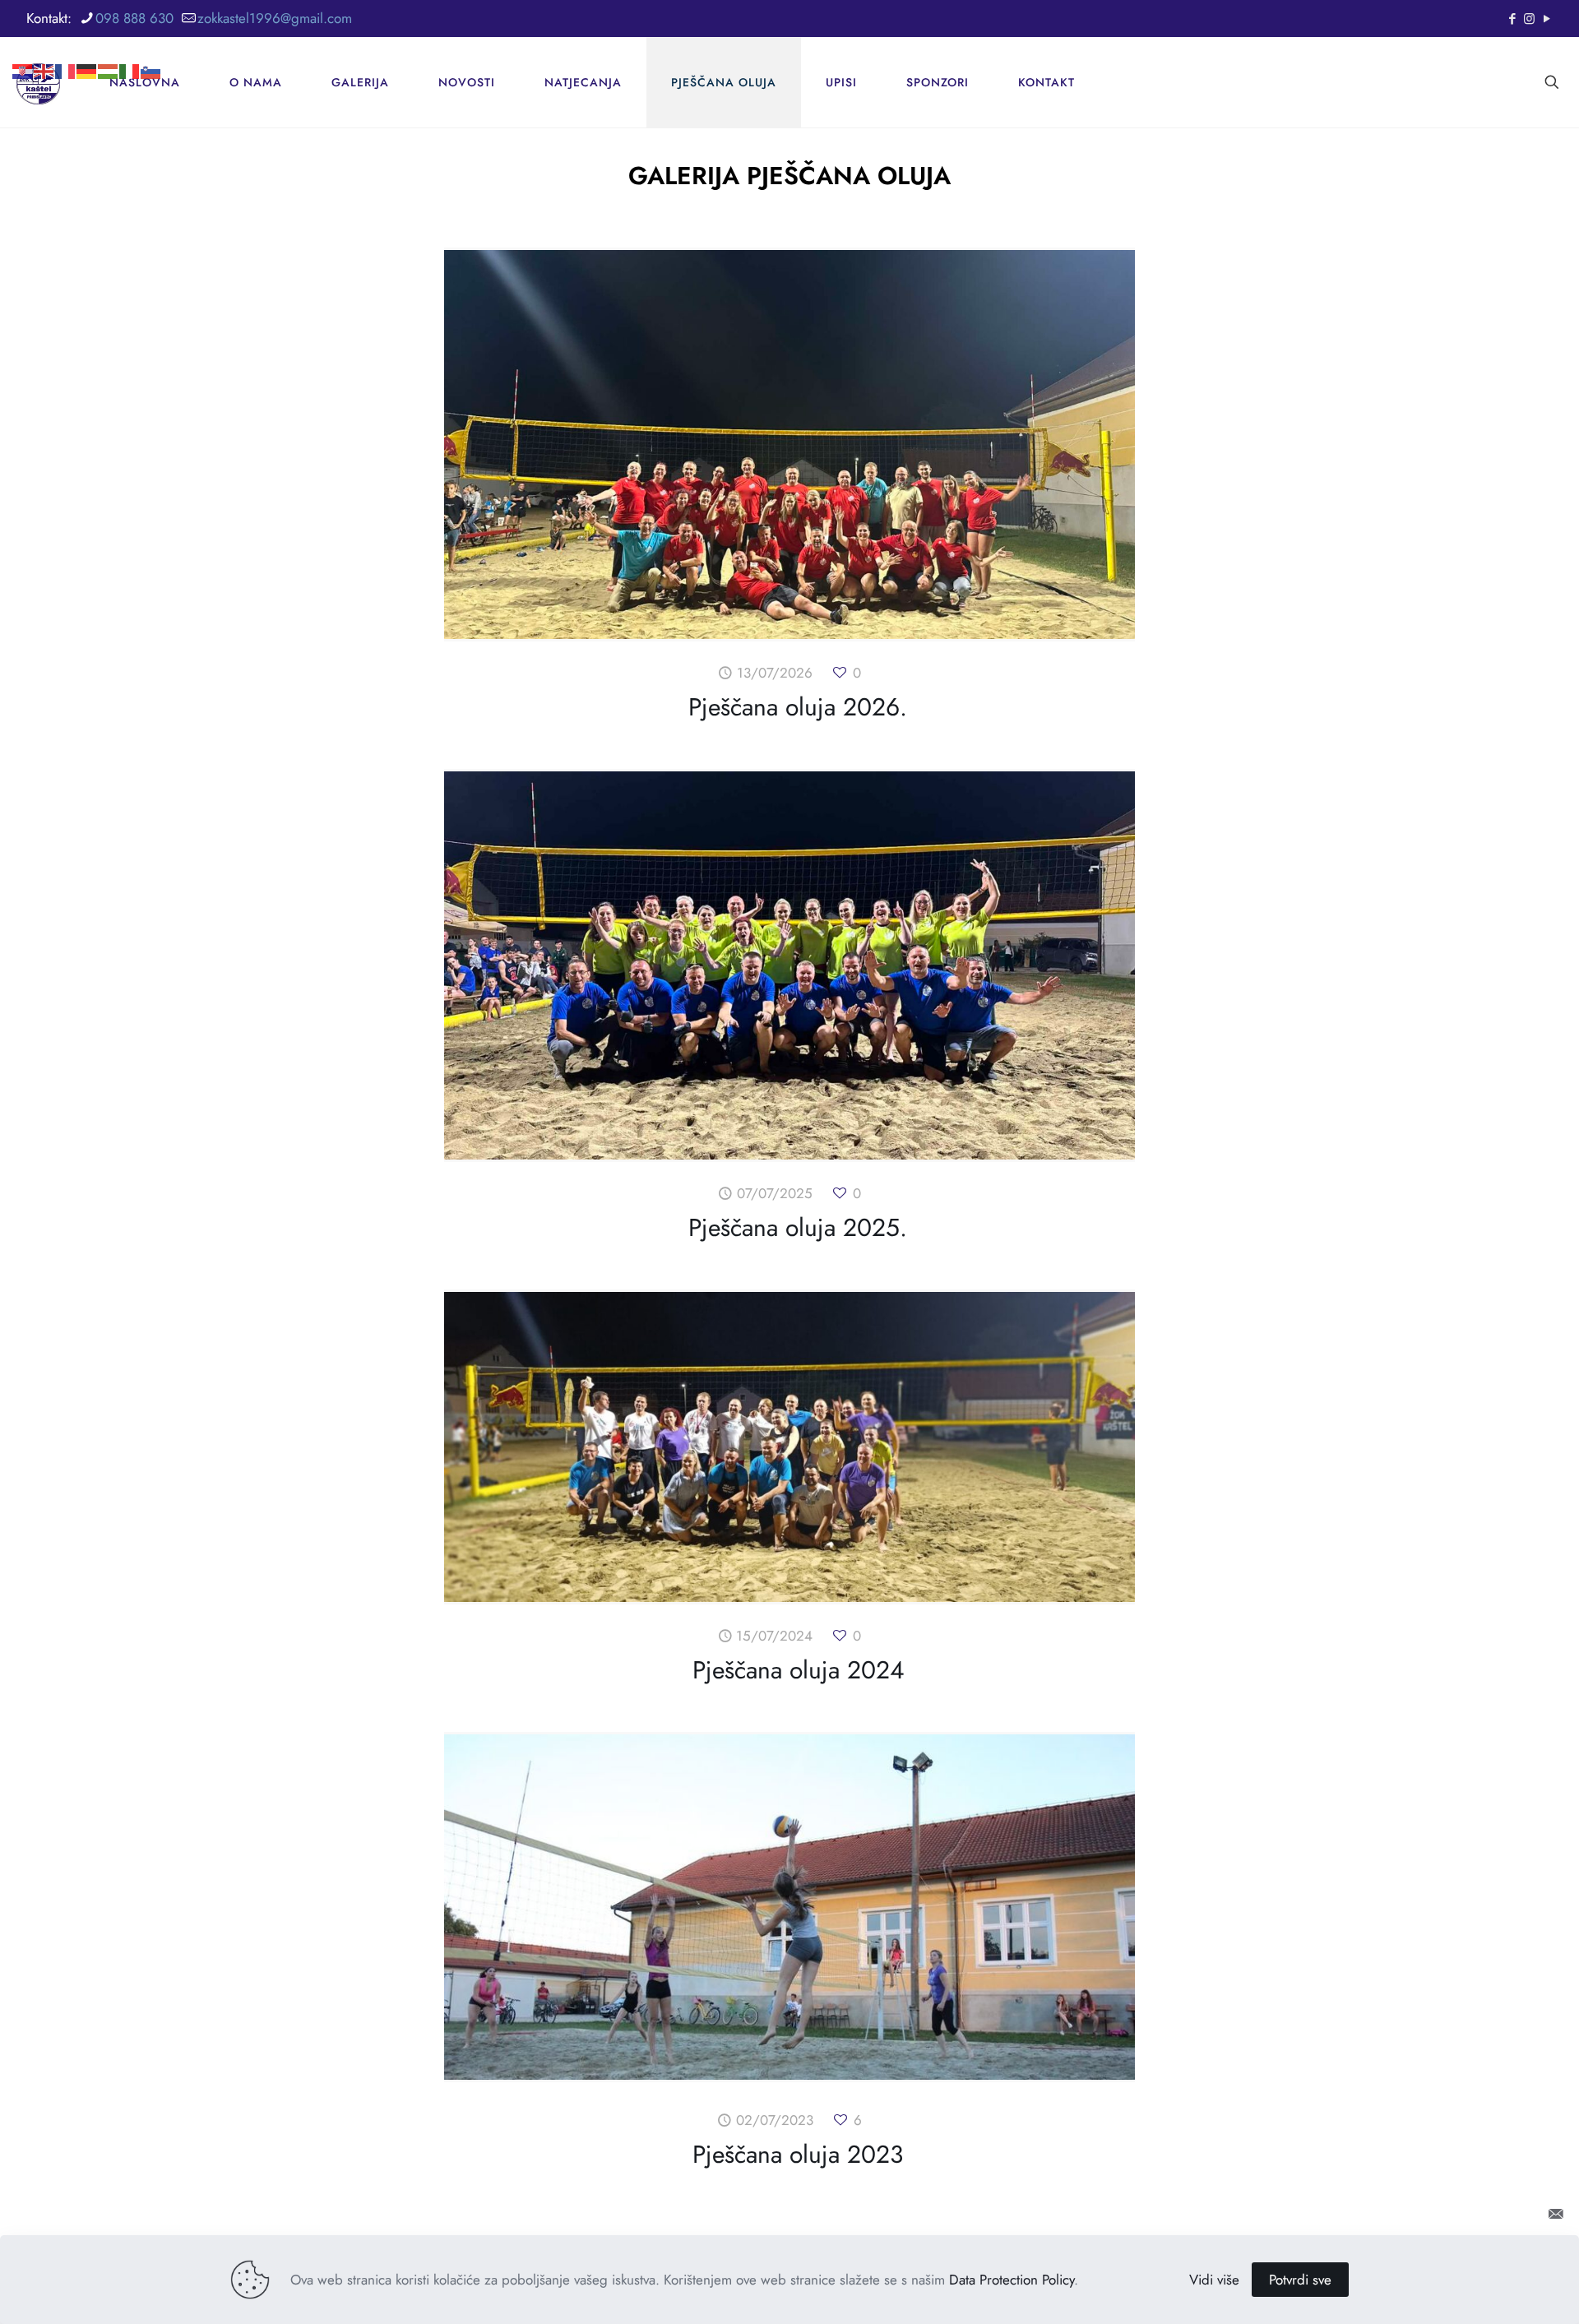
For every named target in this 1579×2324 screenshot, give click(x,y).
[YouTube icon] (1547, 19)
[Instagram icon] (1529, 19)
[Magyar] (109, 45)
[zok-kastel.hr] (38, 82)
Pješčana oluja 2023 (798, 2154)
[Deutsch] (87, 45)
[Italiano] (130, 45)
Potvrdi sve (1300, 2280)
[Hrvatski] (23, 45)
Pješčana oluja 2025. (798, 1227)
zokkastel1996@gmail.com (275, 18)
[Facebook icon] (1512, 19)
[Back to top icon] (1510, 2214)
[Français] (66, 45)
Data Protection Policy (1012, 2280)
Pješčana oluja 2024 (798, 1670)
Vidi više (1214, 2280)
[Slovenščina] (151, 45)
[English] (44, 45)
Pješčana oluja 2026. (798, 707)
